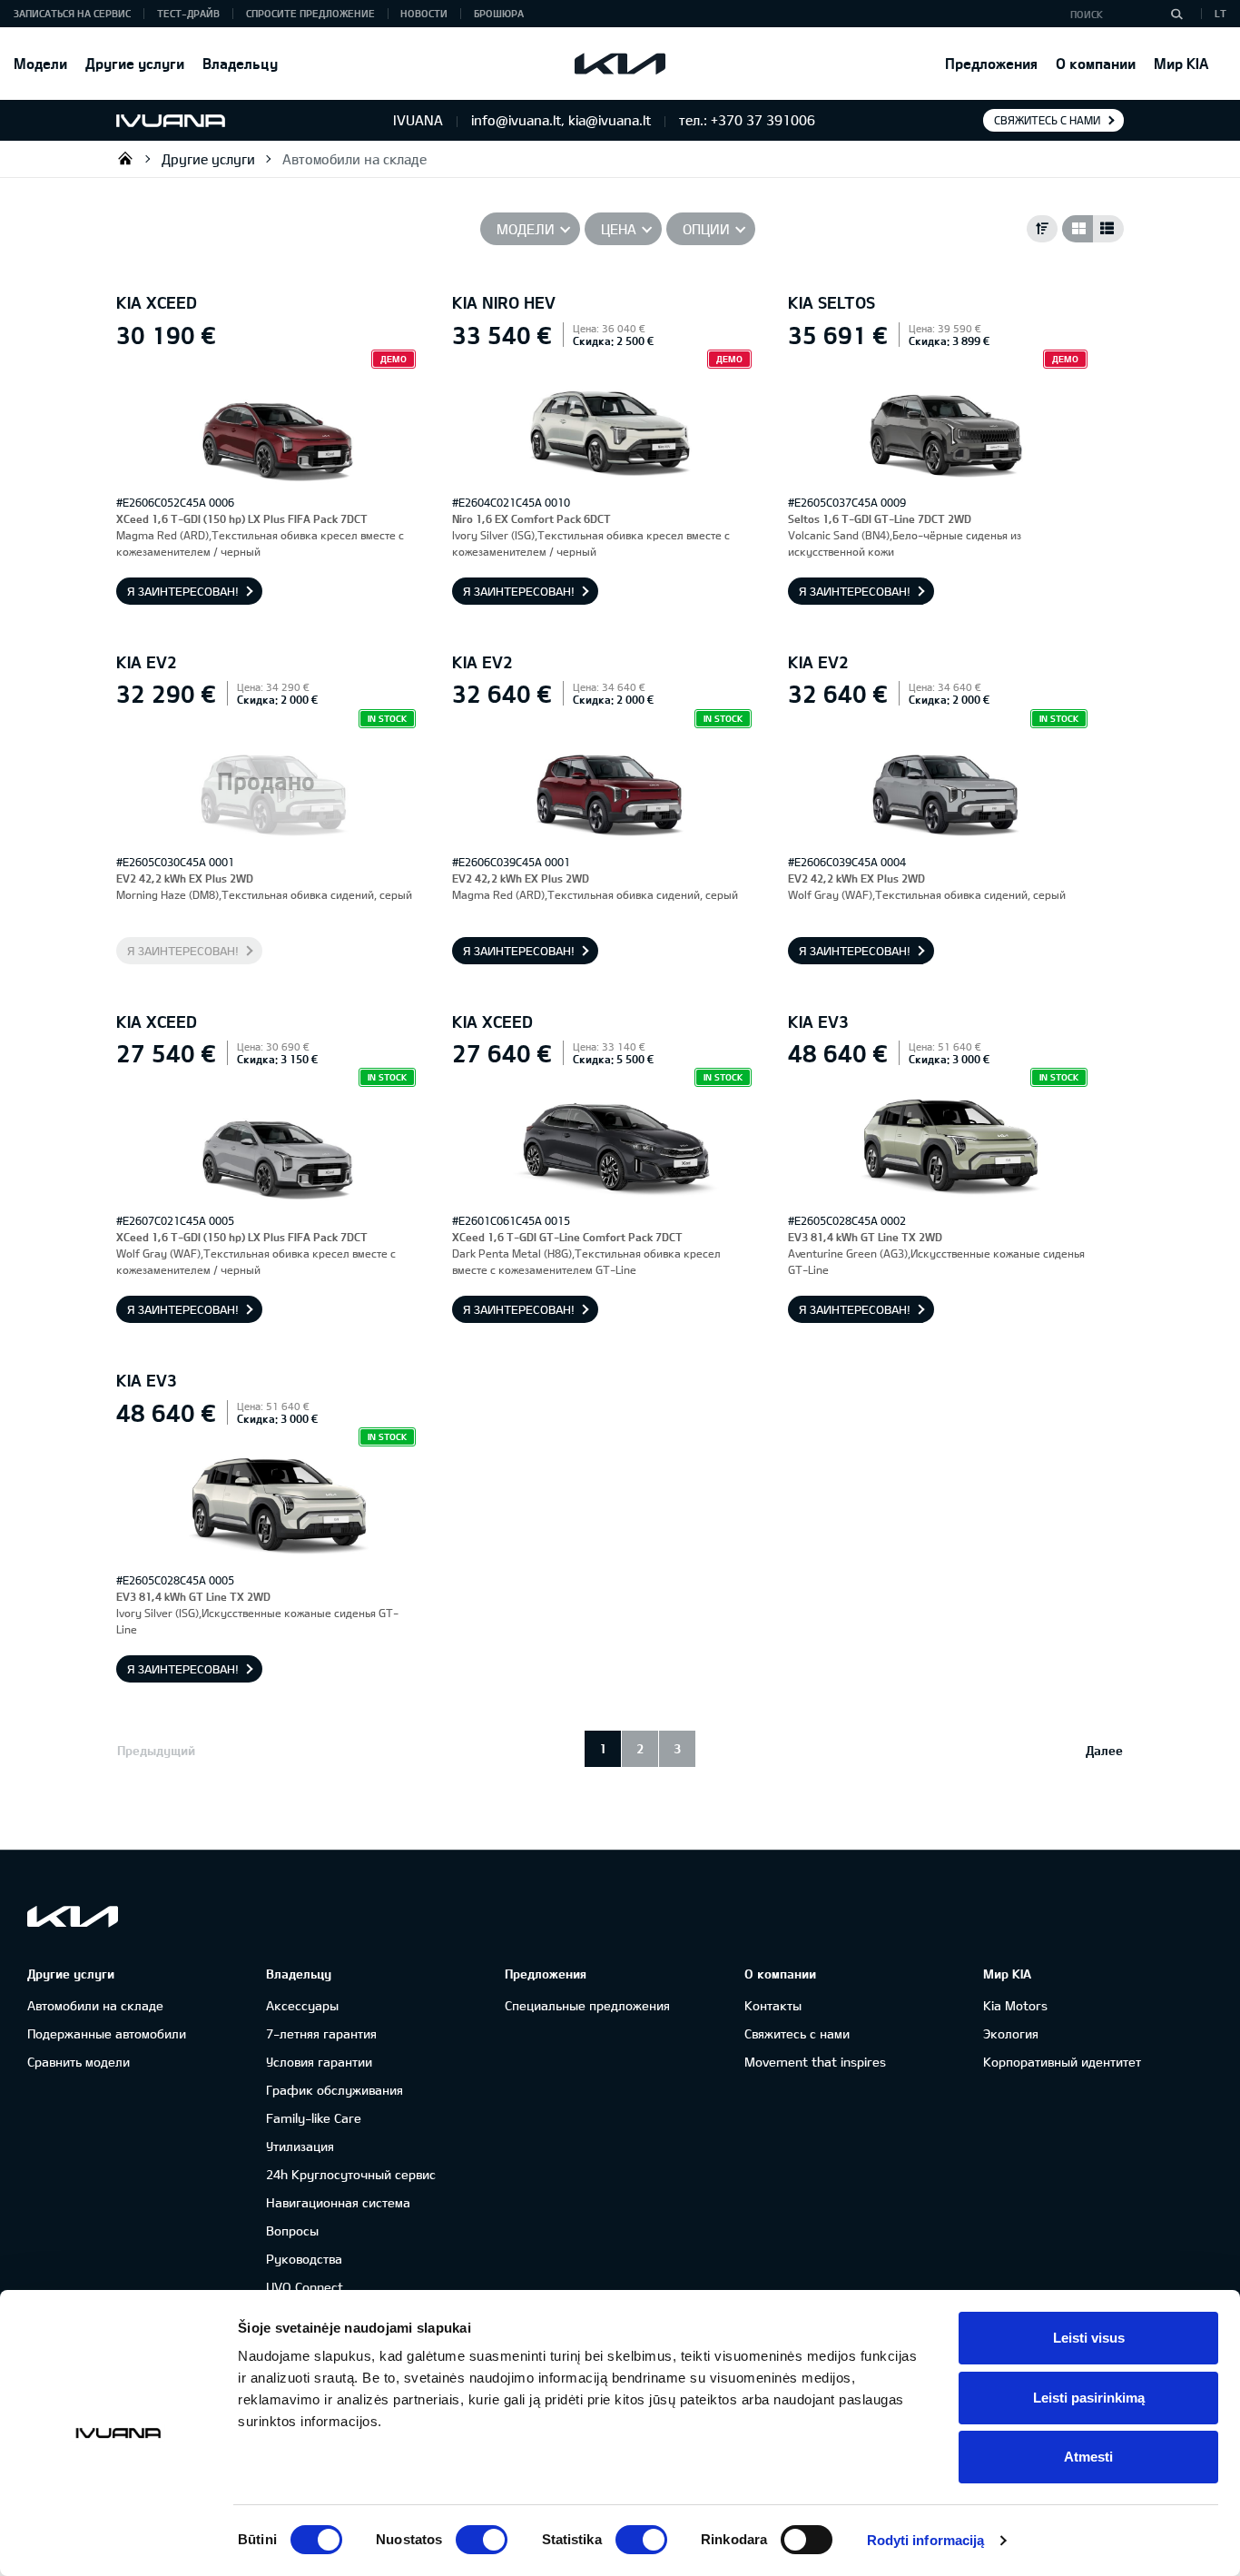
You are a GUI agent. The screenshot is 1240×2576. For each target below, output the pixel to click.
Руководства (304, 2259)
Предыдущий (156, 1750)
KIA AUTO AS (125, 158)
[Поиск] (1176, 14)
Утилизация (300, 2146)
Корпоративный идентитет (1062, 2062)
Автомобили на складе (354, 159)
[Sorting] (1042, 229)
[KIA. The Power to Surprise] (73, 1916)
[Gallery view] (1078, 229)
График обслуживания (335, 2090)
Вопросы (292, 2231)
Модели (40, 63)
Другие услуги (135, 63)
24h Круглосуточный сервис (351, 2174)
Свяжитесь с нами (1047, 120)
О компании (1096, 63)
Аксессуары (302, 2005)
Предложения (991, 63)
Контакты (773, 2005)
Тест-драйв (188, 13)
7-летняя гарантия (321, 2033)
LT (1220, 13)
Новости (424, 13)
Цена (619, 229)
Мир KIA (1181, 63)
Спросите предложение (310, 13)
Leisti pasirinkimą (1089, 2398)
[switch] (482, 2540)
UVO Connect (305, 2287)
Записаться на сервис (72, 13)
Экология (1011, 2033)
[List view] (1108, 229)
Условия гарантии (319, 2062)
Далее (1104, 1750)
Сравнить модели (79, 2062)
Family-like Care (314, 2118)
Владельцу (240, 63)
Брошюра (499, 13)
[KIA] (620, 64)
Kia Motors (1015, 2005)
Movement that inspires (815, 2062)
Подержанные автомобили (107, 2033)
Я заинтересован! (183, 591)
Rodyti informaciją (926, 2540)
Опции (706, 229)
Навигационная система (338, 2202)
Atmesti (1088, 2457)
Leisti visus (1089, 2338)
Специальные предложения (587, 2005)
